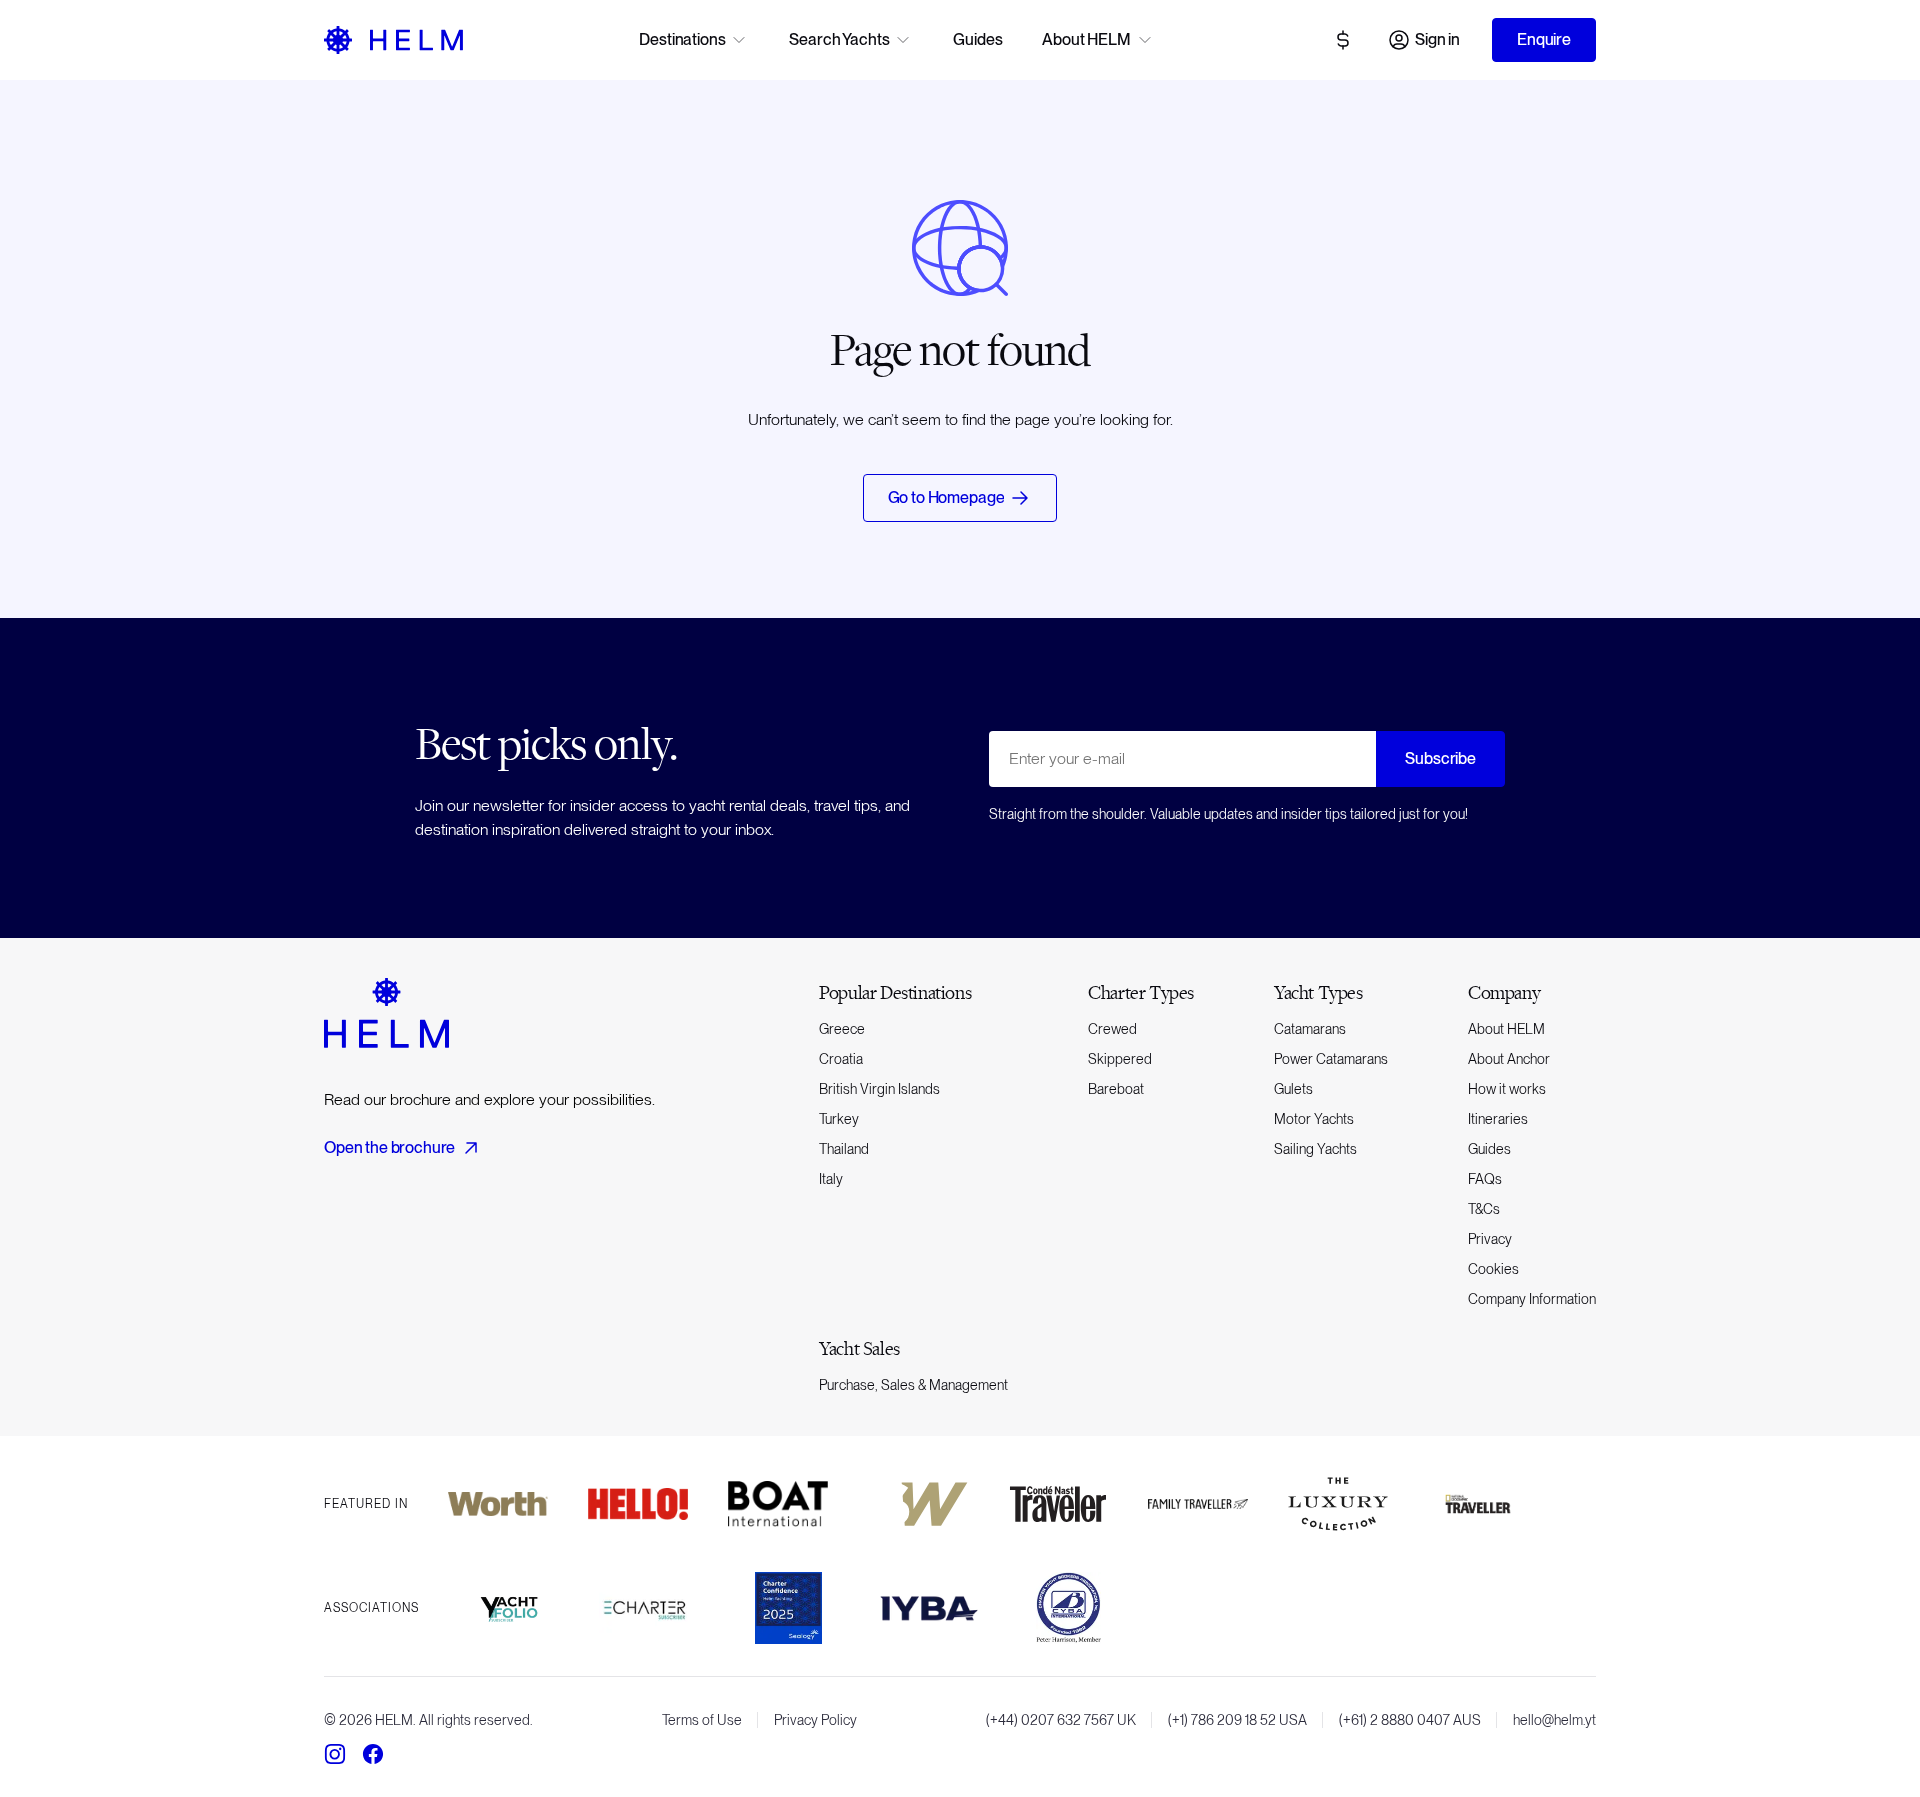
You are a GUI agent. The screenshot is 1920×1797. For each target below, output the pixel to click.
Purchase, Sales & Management (913, 1385)
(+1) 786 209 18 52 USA (1237, 1720)
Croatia (841, 1059)
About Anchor (1509, 1059)
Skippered (1120, 1059)
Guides (977, 39)
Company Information (1532, 1299)
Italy (831, 1179)
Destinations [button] (682, 39)
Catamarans (1310, 1029)
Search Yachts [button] (839, 39)
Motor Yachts (1314, 1119)
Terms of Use (702, 1720)
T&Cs (1484, 1209)
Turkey (839, 1119)
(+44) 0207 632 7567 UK (1061, 1720)
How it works (1507, 1089)
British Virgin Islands (879, 1089)
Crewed (1112, 1029)
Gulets (1293, 1089)
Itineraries (1498, 1119)
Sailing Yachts (1315, 1149)
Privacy (1490, 1239)
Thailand (844, 1149)
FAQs (1485, 1179)
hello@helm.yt (1554, 1720)
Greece (842, 1029)
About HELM (1506, 1029)
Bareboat (1116, 1089)
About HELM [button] (1086, 39)
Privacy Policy (815, 1720)
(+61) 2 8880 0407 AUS (1410, 1720)
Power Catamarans (1331, 1059)
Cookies (1493, 1269)
